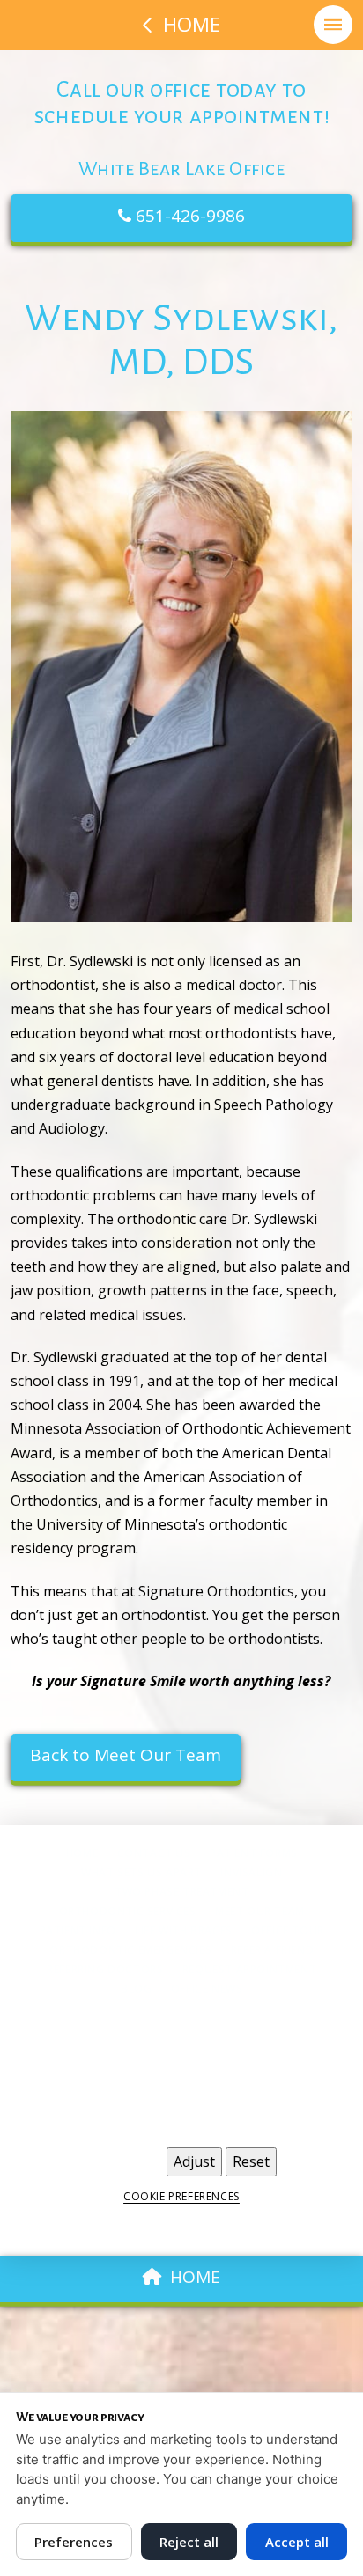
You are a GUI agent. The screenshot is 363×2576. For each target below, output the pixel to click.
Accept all (297, 2542)
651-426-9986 (188, 216)
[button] (333, 25)
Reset (251, 2161)
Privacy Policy (92, 2114)
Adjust (194, 2161)
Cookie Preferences (181, 2196)
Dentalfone (293, 2231)
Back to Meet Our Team (126, 1755)
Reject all (189, 2542)
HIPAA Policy (187, 2114)
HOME (195, 2277)
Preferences (74, 2542)
